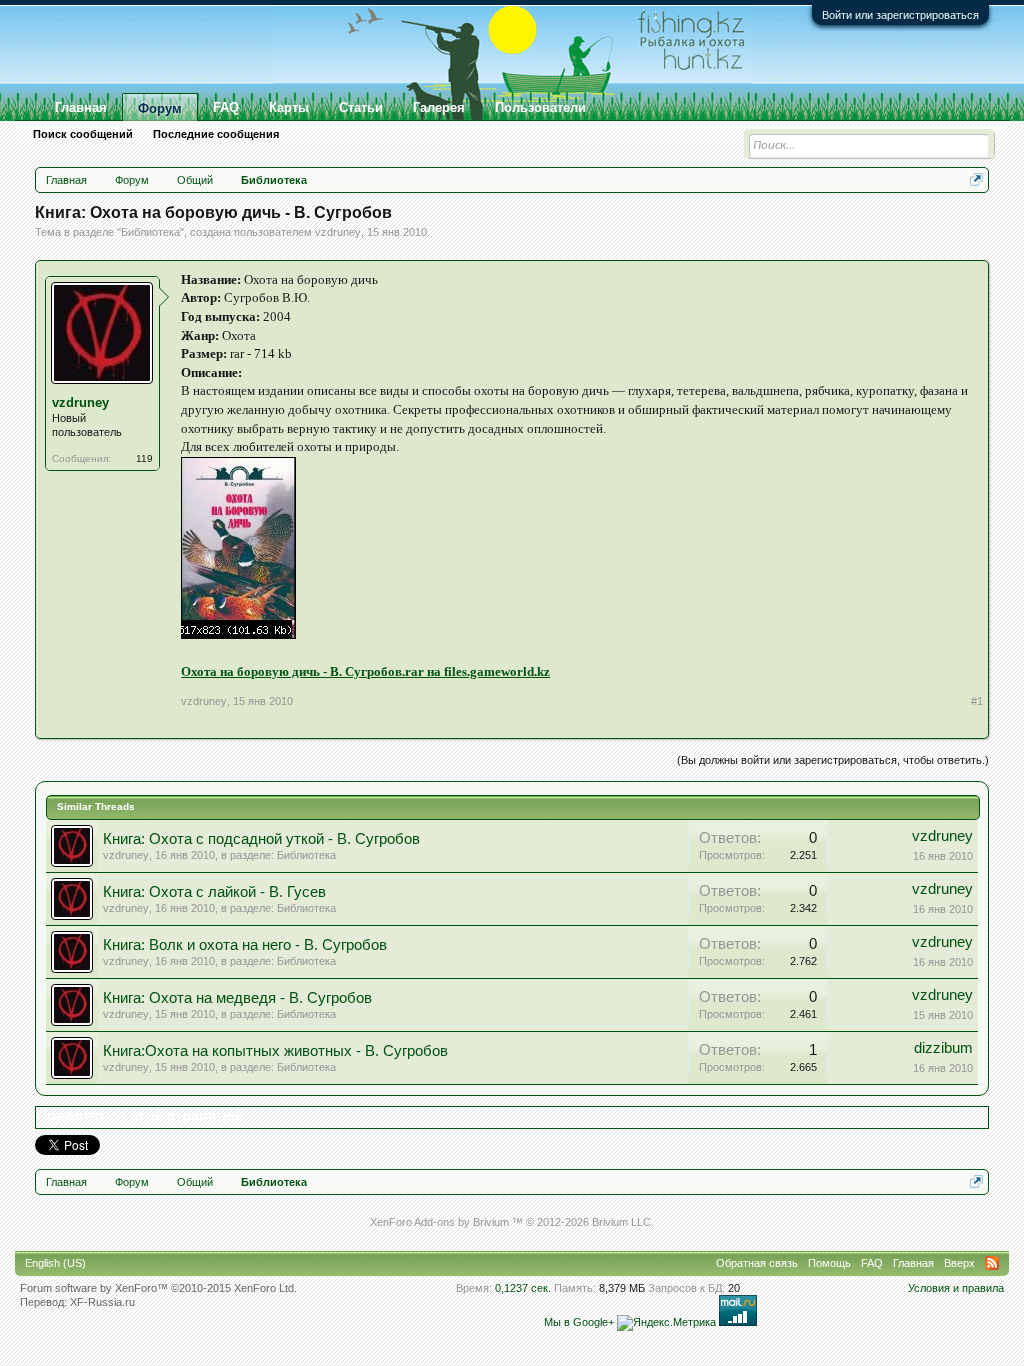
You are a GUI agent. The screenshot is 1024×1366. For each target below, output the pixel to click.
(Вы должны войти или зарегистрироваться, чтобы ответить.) (833, 760)
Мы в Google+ (579, 1322)
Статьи (361, 107)
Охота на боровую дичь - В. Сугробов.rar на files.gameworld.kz (365, 671)
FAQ (226, 107)
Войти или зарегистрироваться (900, 15)
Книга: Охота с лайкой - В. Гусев (214, 892)
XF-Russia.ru (102, 1302)
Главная (81, 107)
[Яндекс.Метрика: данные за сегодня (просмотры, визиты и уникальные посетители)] (666, 1323)
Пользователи (540, 107)
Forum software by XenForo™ (158, 1288)
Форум (160, 108)
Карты (289, 107)
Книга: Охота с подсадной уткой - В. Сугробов (261, 839)
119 (144, 458)
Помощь (829, 1263)
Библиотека (150, 232)
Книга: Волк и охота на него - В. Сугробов (245, 945)
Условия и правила (956, 1288)
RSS (992, 1263)
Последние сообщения (216, 134)
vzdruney (338, 232)
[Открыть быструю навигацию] (976, 179)
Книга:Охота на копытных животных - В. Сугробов (275, 1051)
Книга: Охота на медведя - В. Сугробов (237, 998)
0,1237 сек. (523, 1288)
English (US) (55, 1263)
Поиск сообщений (83, 134)
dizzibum (943, 1048)
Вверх (959, 1263)
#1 (977, 701)
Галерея (439, 107)
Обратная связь (757, 1263)
